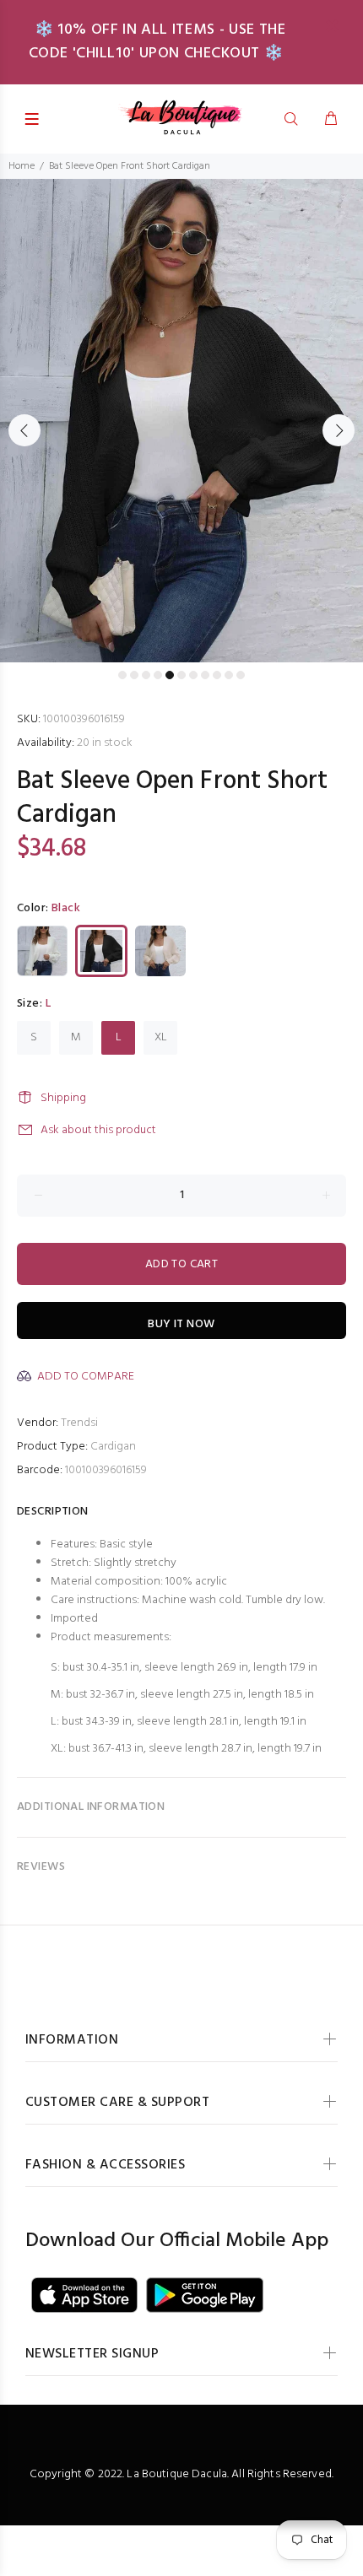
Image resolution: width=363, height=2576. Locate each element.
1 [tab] (122, 675)
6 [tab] (181, 675)
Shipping (63, 1098)
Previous (24, 430)
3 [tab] (146, 675)
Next (339, 430)
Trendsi (79, 1423)
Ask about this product (98, 1130)
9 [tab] (217, 675)
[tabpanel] (181, 421)
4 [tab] (158, 675)
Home (22, 166)
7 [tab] (193, 675)
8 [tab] (205, 675)
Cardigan (113, 1447)
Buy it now (181, 1324)
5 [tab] (170, 675)
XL (161, 1037)
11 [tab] (241, 675)
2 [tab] (134, 675)
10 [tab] (229, 675)
